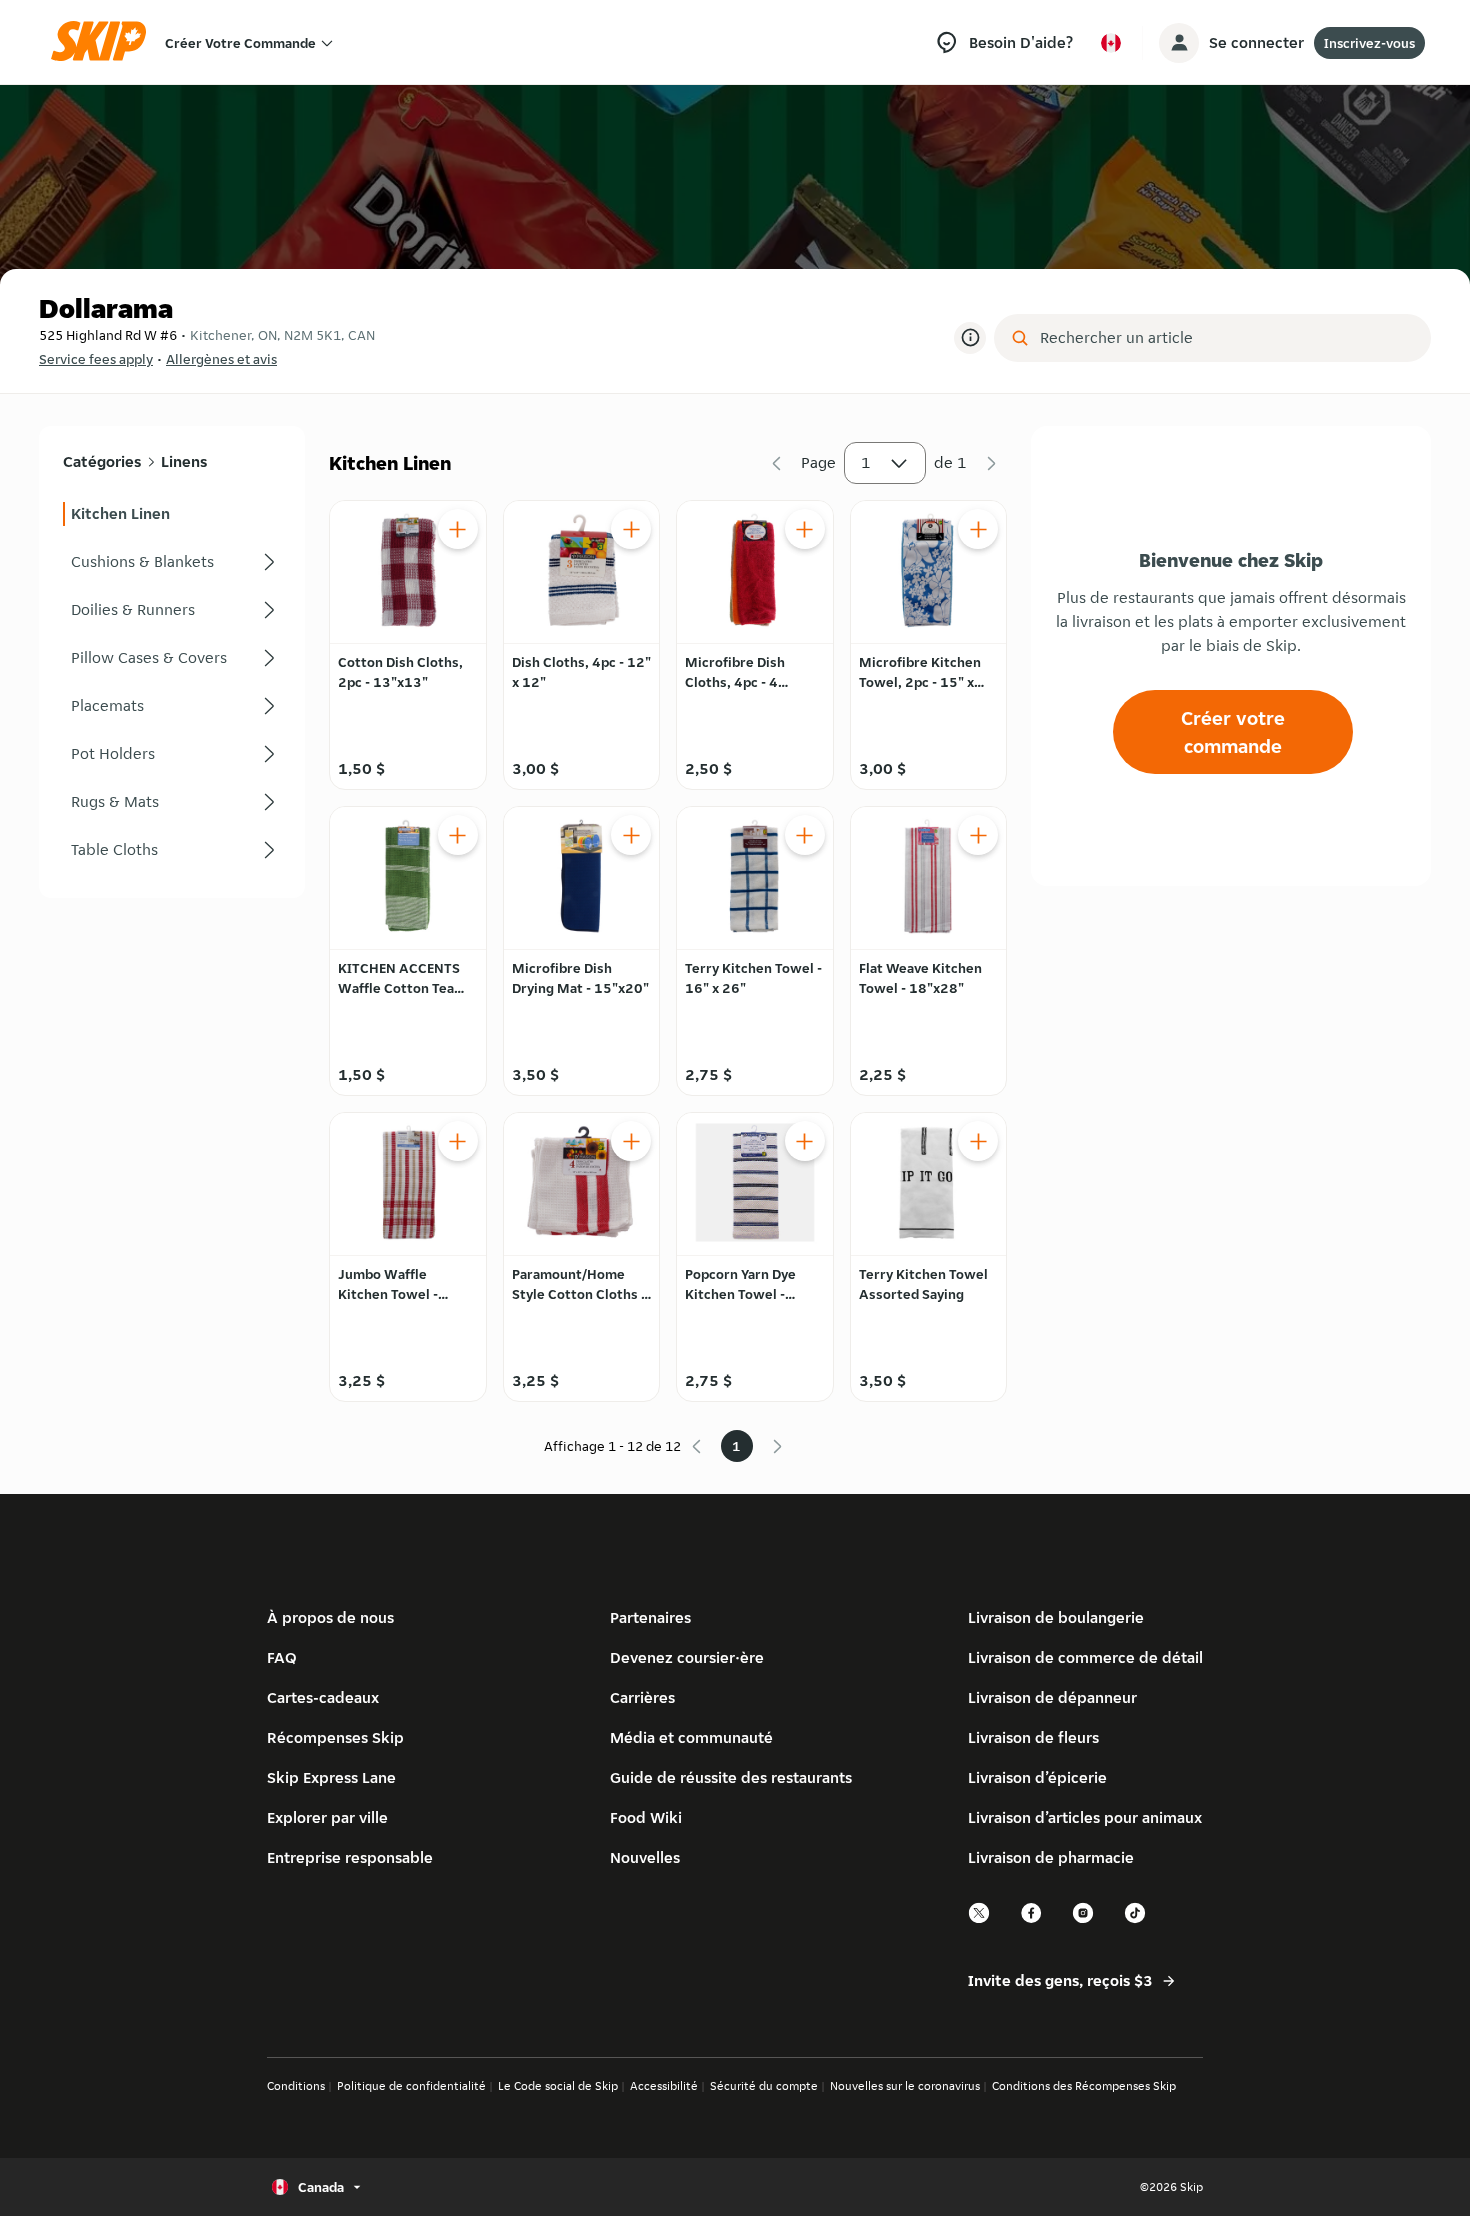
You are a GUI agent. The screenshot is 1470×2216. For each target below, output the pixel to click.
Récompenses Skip (335, 1737)
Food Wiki (646, 1817)
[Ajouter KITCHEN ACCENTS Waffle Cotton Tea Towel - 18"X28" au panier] (458, 835)
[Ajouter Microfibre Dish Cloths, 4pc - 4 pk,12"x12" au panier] (805, 529)
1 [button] (866, 462)
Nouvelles (645, 1857)
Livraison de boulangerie (1056, 1617)
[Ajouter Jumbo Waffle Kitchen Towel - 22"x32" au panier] (458, 1141)
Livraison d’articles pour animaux (1085, 1817)
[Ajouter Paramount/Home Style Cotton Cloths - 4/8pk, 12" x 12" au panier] (631, 1141)
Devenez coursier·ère (687, 1657)
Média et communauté (691, 1737)
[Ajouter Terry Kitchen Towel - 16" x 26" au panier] (805, 835)
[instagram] (1084, 1920)
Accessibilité (664, 2085)
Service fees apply (96, 359)
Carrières (642, 1697)
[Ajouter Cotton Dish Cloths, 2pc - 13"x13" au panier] (458, 529)
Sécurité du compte (764, 2085)
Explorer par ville (327, 1817)
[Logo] (105, 42)
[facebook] (1032, 1920)
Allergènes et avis (221, 359)
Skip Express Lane (331, 1777)
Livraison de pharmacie (1051, 1857)
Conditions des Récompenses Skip (1084, 2085)
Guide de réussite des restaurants (731, 1777)
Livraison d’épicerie (1037, 1777)
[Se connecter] (1179, 43)
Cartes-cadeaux (323, 1697)
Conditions (296, 2085)
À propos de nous (330, 1617)
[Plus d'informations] (970, 338)
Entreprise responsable (350, 1857)
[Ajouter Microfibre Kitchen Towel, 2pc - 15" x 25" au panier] (978, 529)
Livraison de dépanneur (1052, 1697)
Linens (184, 461)
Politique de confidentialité (411, 2085)
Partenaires (650, 1617)
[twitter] (980, 1920)
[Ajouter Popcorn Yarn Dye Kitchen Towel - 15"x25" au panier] (805, 1141)
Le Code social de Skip (558, 2085)
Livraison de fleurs (1033, 1737)
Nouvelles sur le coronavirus (905, 2085)
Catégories (102, 461)
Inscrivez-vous (1369, 43)
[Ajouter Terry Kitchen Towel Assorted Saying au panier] (978, 1141)
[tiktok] (1136, 1920)
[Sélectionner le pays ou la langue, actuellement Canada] (1111, 43)
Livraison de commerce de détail (1085, 1657)
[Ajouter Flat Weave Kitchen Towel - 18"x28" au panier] (978, 835)
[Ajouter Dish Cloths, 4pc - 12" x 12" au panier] (631, 529)
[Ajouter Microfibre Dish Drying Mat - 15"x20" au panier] (631, 835)
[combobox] (1226, 338)
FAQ (282, 1657)
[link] (172, 514)
